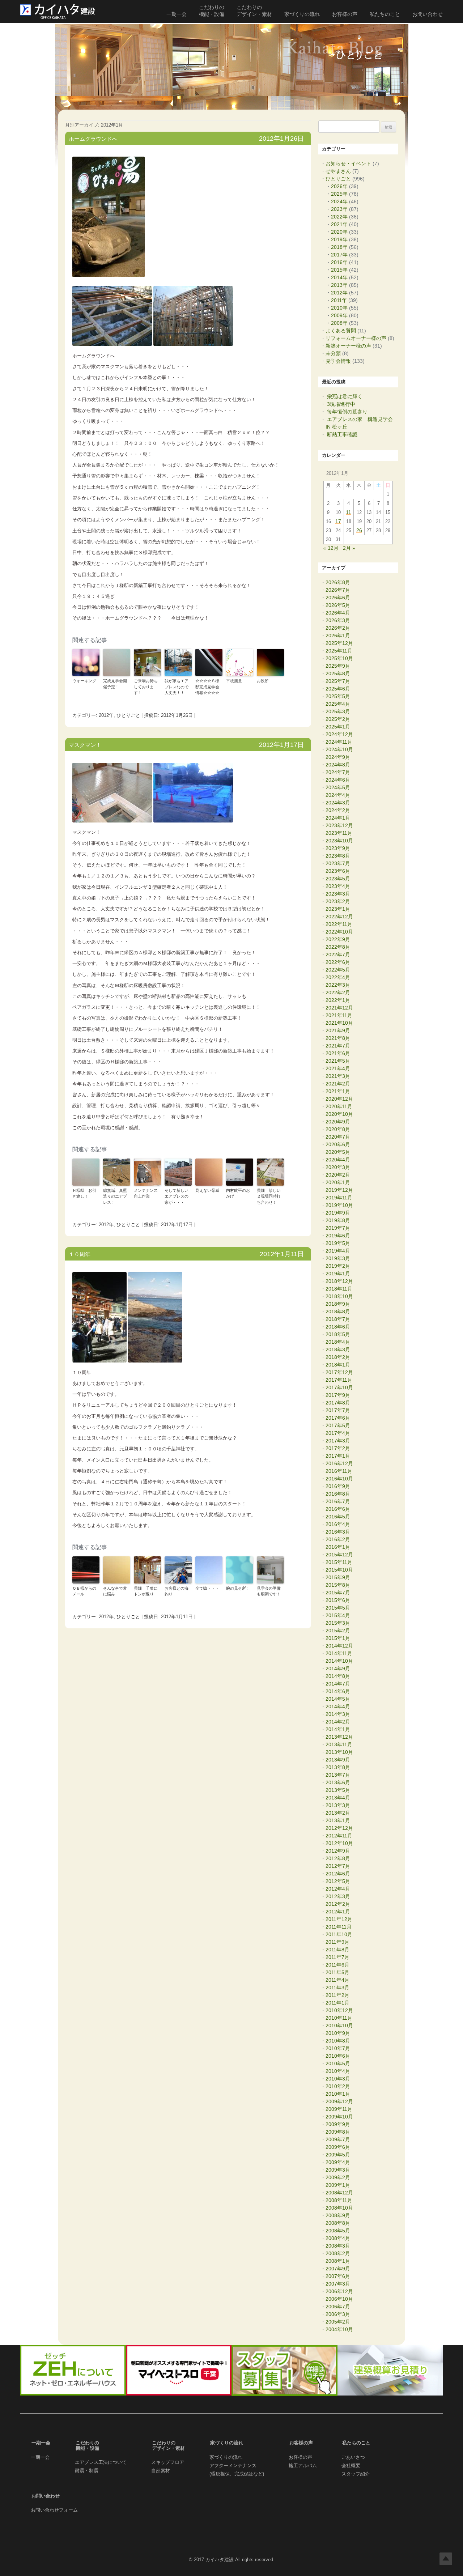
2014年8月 (338, 1676)
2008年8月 (338, 2223)
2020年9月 (338, 1122)
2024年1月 (338, 818)
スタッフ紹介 (356, 2474)
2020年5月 (338, 1152)
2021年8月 (338, 1038)
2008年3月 (338, 2246)
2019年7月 (338, 1228)
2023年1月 (338, 909)
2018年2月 (338, 1357)
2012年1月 (338, 1912)
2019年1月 (338, 1274)
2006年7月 (338, 2307)
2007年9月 (338, 2269)
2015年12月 (339, 1555)
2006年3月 (338, 2314)
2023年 (339, 209)
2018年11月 (339, 1289)
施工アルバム (303, 2466)
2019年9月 (338, 1213)
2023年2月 (338, 901)
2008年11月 (339, 2200)
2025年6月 (338, 689)
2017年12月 (339, 1372)
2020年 (339, 232)
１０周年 (80, 1254)
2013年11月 (339, 1744)
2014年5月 (338, 1699)
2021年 (339, 224)
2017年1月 (338, 1456)
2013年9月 (338, 1760)
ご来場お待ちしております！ (146, 687)
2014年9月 (338, 1669)
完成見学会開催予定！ (115, 684)
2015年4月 (338, 1615)
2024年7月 (338, 772)
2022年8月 (338, 947)
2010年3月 (338, 2079)
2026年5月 (338, 605)
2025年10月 (339, 658)
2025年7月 (338, 681)
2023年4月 (338, 886)
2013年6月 (338, 1782)
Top (446, 2559)
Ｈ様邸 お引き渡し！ (84, 1193)
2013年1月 (338, 1820)
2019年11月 (339, 1198)
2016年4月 (338, 1524)
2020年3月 (338, 1167)
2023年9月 (338, 848)
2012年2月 (338, 1904)
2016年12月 (339, 1463)
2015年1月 (338, 1638)
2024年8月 (338, 765)
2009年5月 (338, 2155)
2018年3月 (338, 1349)
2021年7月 (338, 1046)
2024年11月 (339, 742)
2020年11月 (339, 1106)
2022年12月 (339, 917)
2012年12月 (339, 1828)
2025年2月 (338, 719)
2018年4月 (338, 1342)
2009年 (339, 315)
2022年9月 (338, 939)
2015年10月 (339, 1570)
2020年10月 (339, 1114)
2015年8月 (338, 1585)
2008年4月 (338, 2238)
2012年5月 (338, 1881)
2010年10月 (339, 2025)
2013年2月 (338, 1813)
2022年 (339, 217)
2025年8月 (338, 673)
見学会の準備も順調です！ (269, 1591)
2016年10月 (339, 1479)
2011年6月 (337, 1965)
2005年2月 (338, 2322)
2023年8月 (338, 856)
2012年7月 (338, 1866)
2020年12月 (339, 1099)
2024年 (339, 201)
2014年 (339, 277)
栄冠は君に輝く (345, 396)
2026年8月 (338, 582)
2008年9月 (338, 2215)
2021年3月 (338, 1076)
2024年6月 (338, 780)
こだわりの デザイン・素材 (254, 11)
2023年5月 (338, 879)
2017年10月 (339, 1387)
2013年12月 (339, 1737)
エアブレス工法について (101, 2462)
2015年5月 (338, 1608)
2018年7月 (338, 1319)
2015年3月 (338, 1623)
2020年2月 (338, 1175)
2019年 (339, 239)
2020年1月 (338, 1182)
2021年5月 (338, 1061)
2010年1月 (338, 2094)
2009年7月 (338, 2139)
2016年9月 (338, 1486)
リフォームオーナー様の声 (356, 338)
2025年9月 (338, 666)
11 (349, 513)
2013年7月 (338, 1775)
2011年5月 (337, 1972)
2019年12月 (339, 1190)
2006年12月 (339, 2291)
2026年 (339, 186)
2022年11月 (339, 924)
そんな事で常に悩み (115, 1591)
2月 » (349, 548)
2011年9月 (337, 1942)
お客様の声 (345, 14)
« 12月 (331, 548)
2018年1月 (338, 1365)
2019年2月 (338, 1266)
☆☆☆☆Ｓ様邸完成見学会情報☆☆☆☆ (207, 687)
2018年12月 (339, 1281)
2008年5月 (338, 2231)
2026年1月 (338, 636)
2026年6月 (338, 598)
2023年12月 (339, 825)
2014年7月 (338, 1684)
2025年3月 (338, 711)
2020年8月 (338, 1129)
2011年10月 (339, 1934)
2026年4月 (338, 613)
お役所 (263, 681)
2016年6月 (338, 1509)
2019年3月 (338, 1258)
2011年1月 (337, 2003)
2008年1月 (338, 2261)
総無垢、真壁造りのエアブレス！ (115, 1196)
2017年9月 (338, 1395)
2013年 (339, 285)
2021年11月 (339, 1015)
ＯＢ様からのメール (84, 1591)
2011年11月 (339, 1927)
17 (338, 522)
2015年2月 (338, 1631)
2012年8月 (338, 1858)
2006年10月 (339, 2299)
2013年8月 (338, 1767)
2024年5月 (338, 787)
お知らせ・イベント (348, 163)
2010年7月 (338, 2048)
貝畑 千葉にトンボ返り (146, 1591)
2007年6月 (338, 2276)
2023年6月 (338, 871)
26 (359, 531)
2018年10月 (339, 1296)
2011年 (339, 300)
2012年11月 (339, 1836)
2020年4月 (338, 1160)
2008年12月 (339, 2193)
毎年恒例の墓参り (347, 412)
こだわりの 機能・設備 (212, 11)
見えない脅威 (207, 1190)
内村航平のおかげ (238, 1193)
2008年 (339, 323)
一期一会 (177, 14)
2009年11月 (339, 2109)
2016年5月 (338, 1517)
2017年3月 (338, 1441)
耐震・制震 (87, 2471)
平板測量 (234, 681)
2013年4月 (338, 1798)
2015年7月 (338, 1593)
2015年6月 (338, 1600)
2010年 (339, 308)
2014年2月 (338, 1722)
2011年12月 (339, 1919)
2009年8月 (338, 2132)
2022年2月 (338, 992)
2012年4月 (338, 1889)
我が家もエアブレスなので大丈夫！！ (177, 687)
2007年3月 (338, 2284)
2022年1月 (338, 1000)
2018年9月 (338, 1304)
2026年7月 (338, 590)
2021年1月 (338, 1091)
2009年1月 (338, 2185)
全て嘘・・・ (207, 1588)
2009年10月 (339, 2117)
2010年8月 (338, 2041)
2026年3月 (338, 620)
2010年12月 (339, 2010)
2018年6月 (338, 1327)
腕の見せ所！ (238, 1588)
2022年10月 (339, 932)
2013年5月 (338, 1790)
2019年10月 (339, 1205)
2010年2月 (338, 2086)
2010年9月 (338, 2033)
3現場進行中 (341, 404)
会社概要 (351, 2466)
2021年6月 (338, 1053)
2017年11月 (339, 1380)
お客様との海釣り (177, 1591)
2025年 (339, 194)
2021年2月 (338, 1084)
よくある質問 (341, 331)
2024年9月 (338, 757)
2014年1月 (338, 1729)
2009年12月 (339, 2101)
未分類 (333, 353)
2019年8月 (338, 1220)
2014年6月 (338, 1691)
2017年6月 (338, 1418)
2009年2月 (338, 2177)
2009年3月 (338, 2170)
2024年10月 (339, 749)
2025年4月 (338, 704)
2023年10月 (339, 841)
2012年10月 (339, 1843)
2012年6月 (338, 1874)
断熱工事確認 (342, 434)
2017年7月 (338, 1410)
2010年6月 (338, 2056)
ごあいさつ (353, 2457)
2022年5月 (338, 970)
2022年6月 (338, 962)
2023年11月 (339, 833)
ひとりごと (128, 715)
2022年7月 (338, 955)
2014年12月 (339, 1646)
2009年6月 (338, 2147)
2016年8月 (338, 1494)
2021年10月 (339, 1023)
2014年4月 (338, 1706)
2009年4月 (338, 2162)
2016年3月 (338, 1532)
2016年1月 (338, 1547)
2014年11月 (339, 1653)
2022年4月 (338, 977)
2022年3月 (338, 985)
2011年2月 (337, 1995)
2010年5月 (338, 2063)
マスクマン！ (85, 745)
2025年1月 (338, 727)
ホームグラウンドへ (93, 139)
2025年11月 (339, 651)
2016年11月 (339, 1471)
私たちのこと (385, 14)
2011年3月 (337, 1988)
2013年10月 (339, 1752)
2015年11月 (339, 1562)
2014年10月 (339, 1661)
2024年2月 (338, 810)
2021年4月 (338, 1068)
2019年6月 (338, 1236)
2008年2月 (338, 2253)
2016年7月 (338, 1501)
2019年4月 (338, 1251)
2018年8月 (338, 1312)
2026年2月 (338, 628)
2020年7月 (338, 1137)
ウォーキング (84, 681)
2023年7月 (338, 863)
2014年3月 (338, 1714)
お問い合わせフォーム (54, 2510)
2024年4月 (338, 795)
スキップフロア (168, 2462)
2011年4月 (337, 1980)
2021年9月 (338, 1030)
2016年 (339, 262)
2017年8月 (338, 1403)
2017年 (339, 255)
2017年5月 (338, 1425)
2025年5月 (338, 696)
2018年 (339, 247)
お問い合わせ (428, 14)
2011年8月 (337, 1950)
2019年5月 (338, 1243)
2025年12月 (339, 643)
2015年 (339, 270)
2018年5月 (338, 1334)
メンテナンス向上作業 (146, 1193)
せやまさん (338, 171)
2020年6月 (338, 1144)
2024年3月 (338, 803)
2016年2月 (338, 1539)
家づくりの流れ (302, 14)
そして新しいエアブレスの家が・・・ (177, 1196)
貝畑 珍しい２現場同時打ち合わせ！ (269, 1196)
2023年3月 (338, 894)
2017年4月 (338, 1433)
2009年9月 (338, 2124)
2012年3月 (338, 1896)
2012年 (106, 715)
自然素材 (161, 2471)
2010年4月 (338, 2071)
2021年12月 (339, 1008)
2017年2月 (338, 1448)
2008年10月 (339, 2208)
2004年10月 (339, 2329)
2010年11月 (339, 2018)
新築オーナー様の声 (348, 346)
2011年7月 (337, 1957)
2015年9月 (338, 1577)
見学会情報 (338, 361)
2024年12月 (339, 734)
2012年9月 (338, 1851)
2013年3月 (338, 1805)
